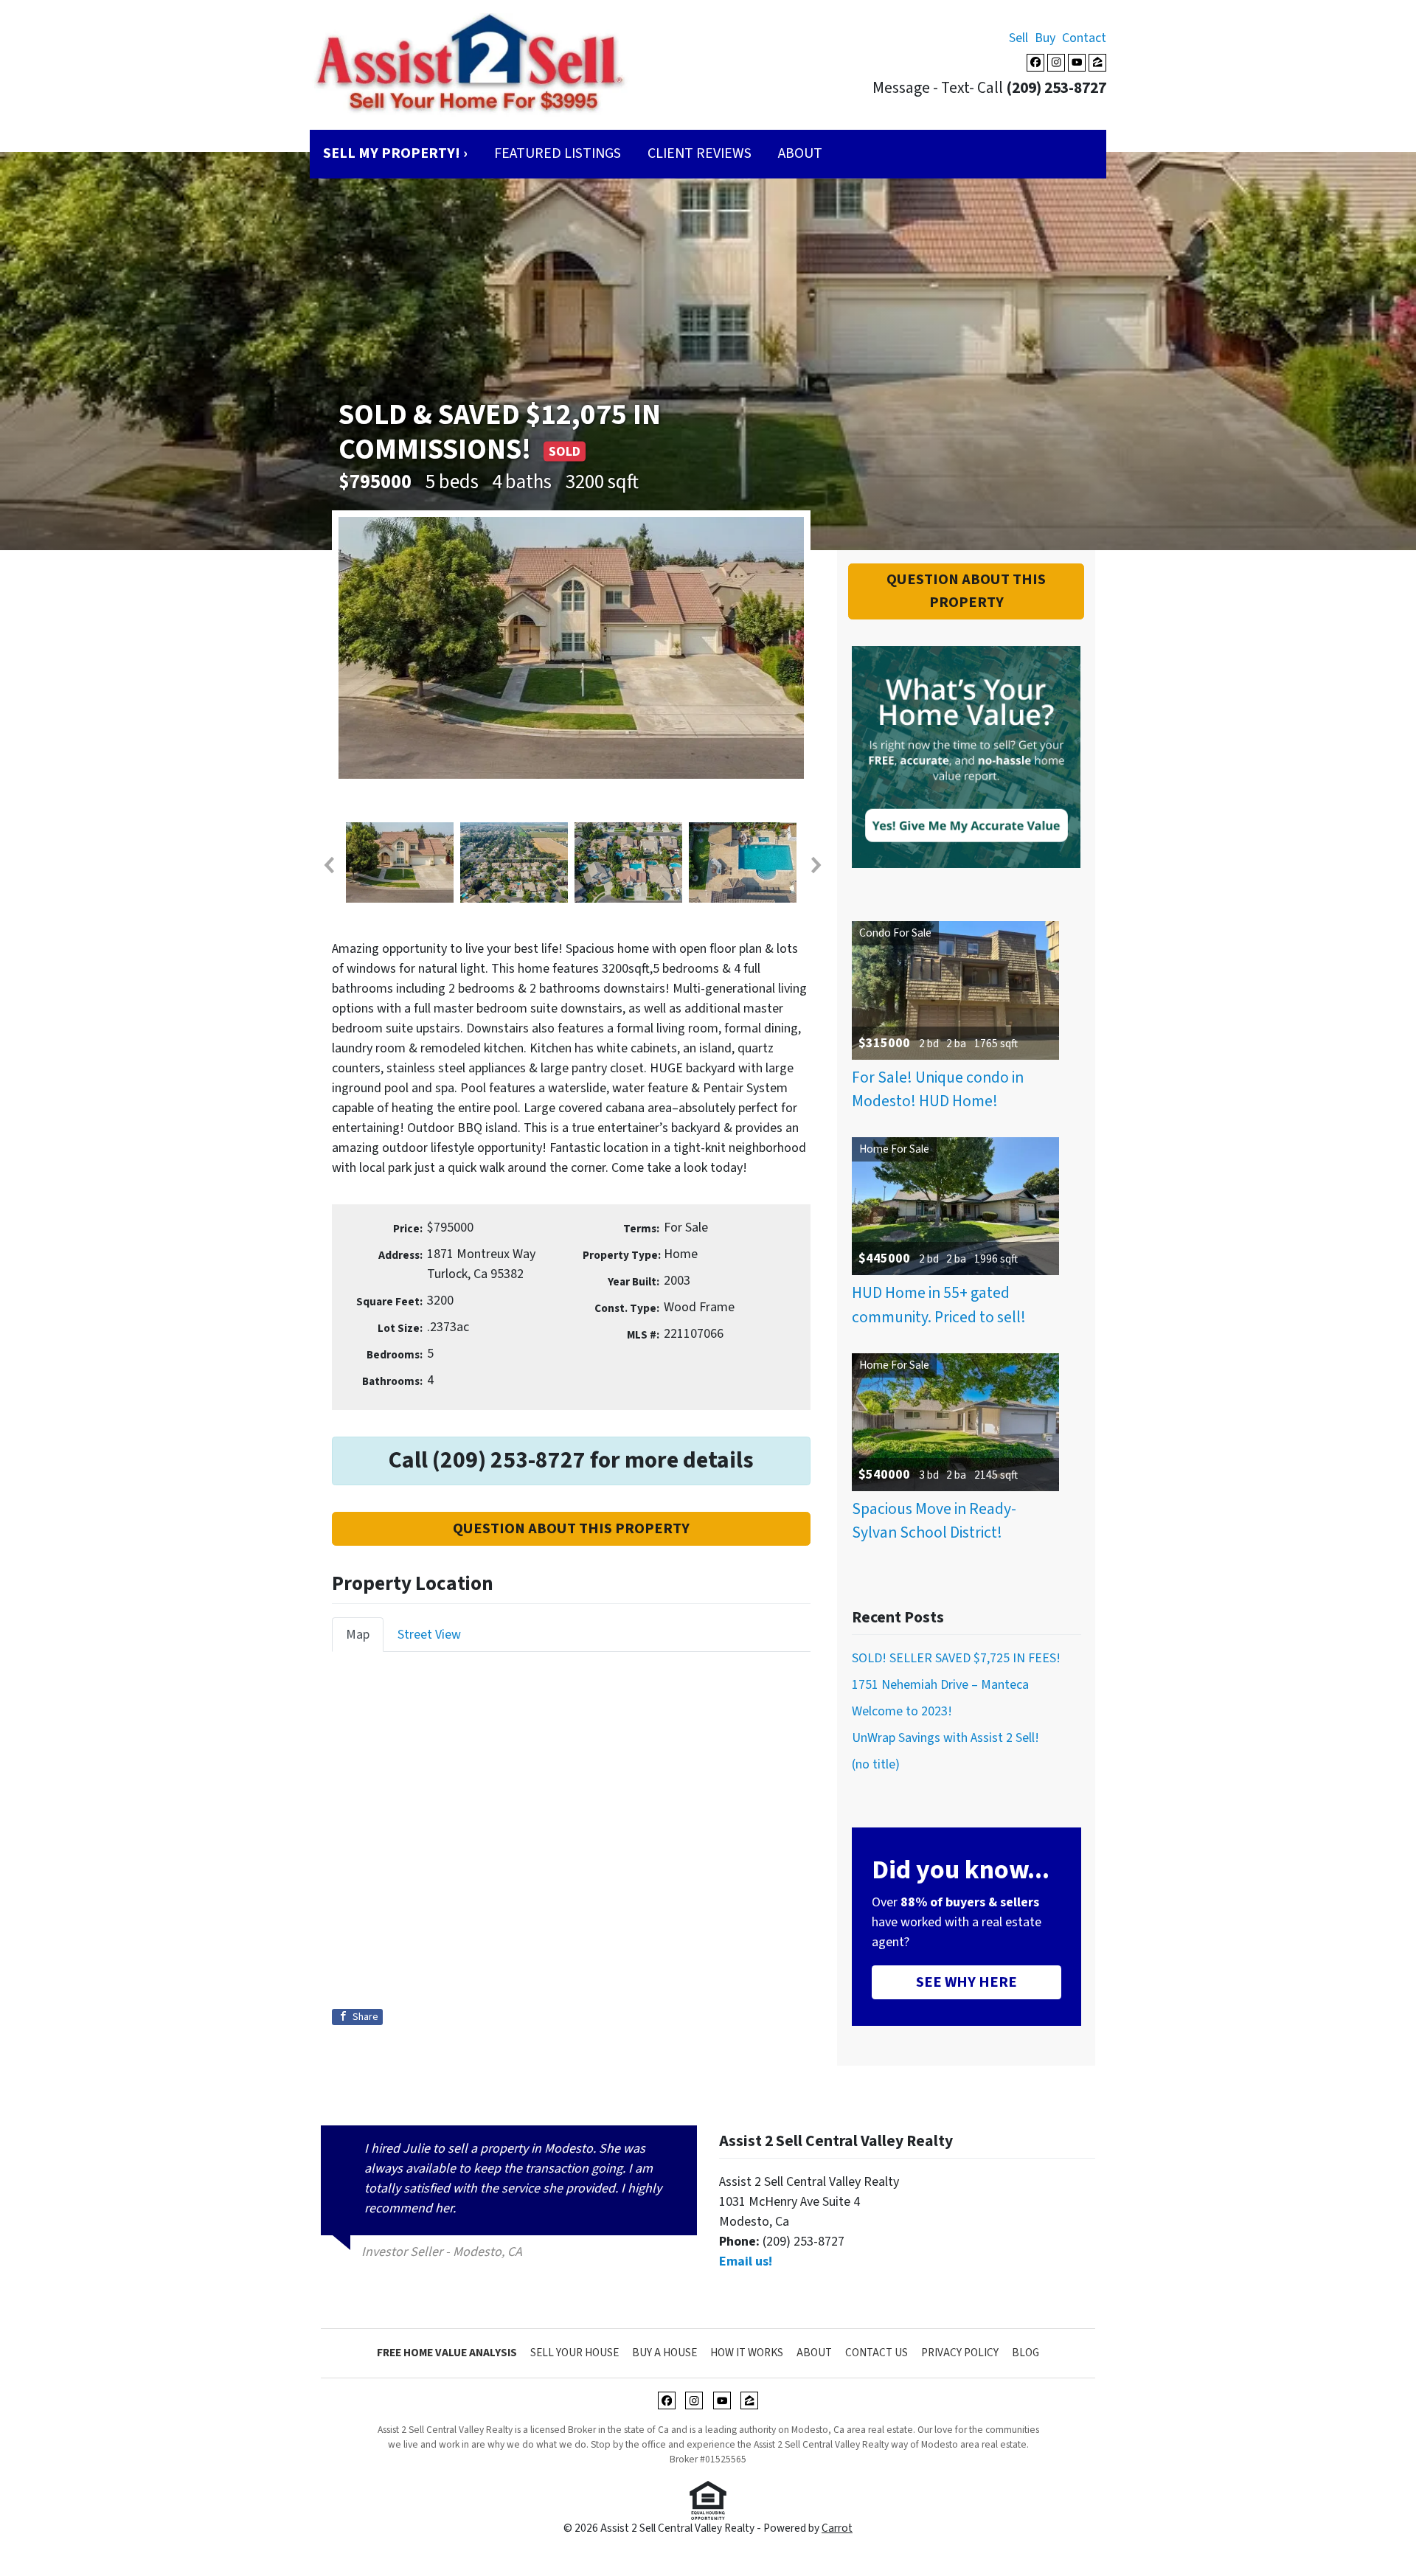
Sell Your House (575, 2353)
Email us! (746, 2261)
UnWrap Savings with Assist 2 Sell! (945, 1738)
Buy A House (664, 2353)
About (800, 153)
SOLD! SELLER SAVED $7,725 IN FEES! (956, 1658)
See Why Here (966, 1982)
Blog (1025, 2353)
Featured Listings (558, 153)
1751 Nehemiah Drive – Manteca (940, 1685)
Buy (1045, 38)
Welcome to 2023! (902, 1711)
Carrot (837, 2528)
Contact (1084, 38)
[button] (328, 865)
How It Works (747, 2353)
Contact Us (877, 2353)
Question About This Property (571, 1528)
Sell (1018, 38)
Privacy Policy (960, 2353)
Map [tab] (358, 1635)
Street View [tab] (429, 1635)
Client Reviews (700, 153)
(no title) (876, 1764)
